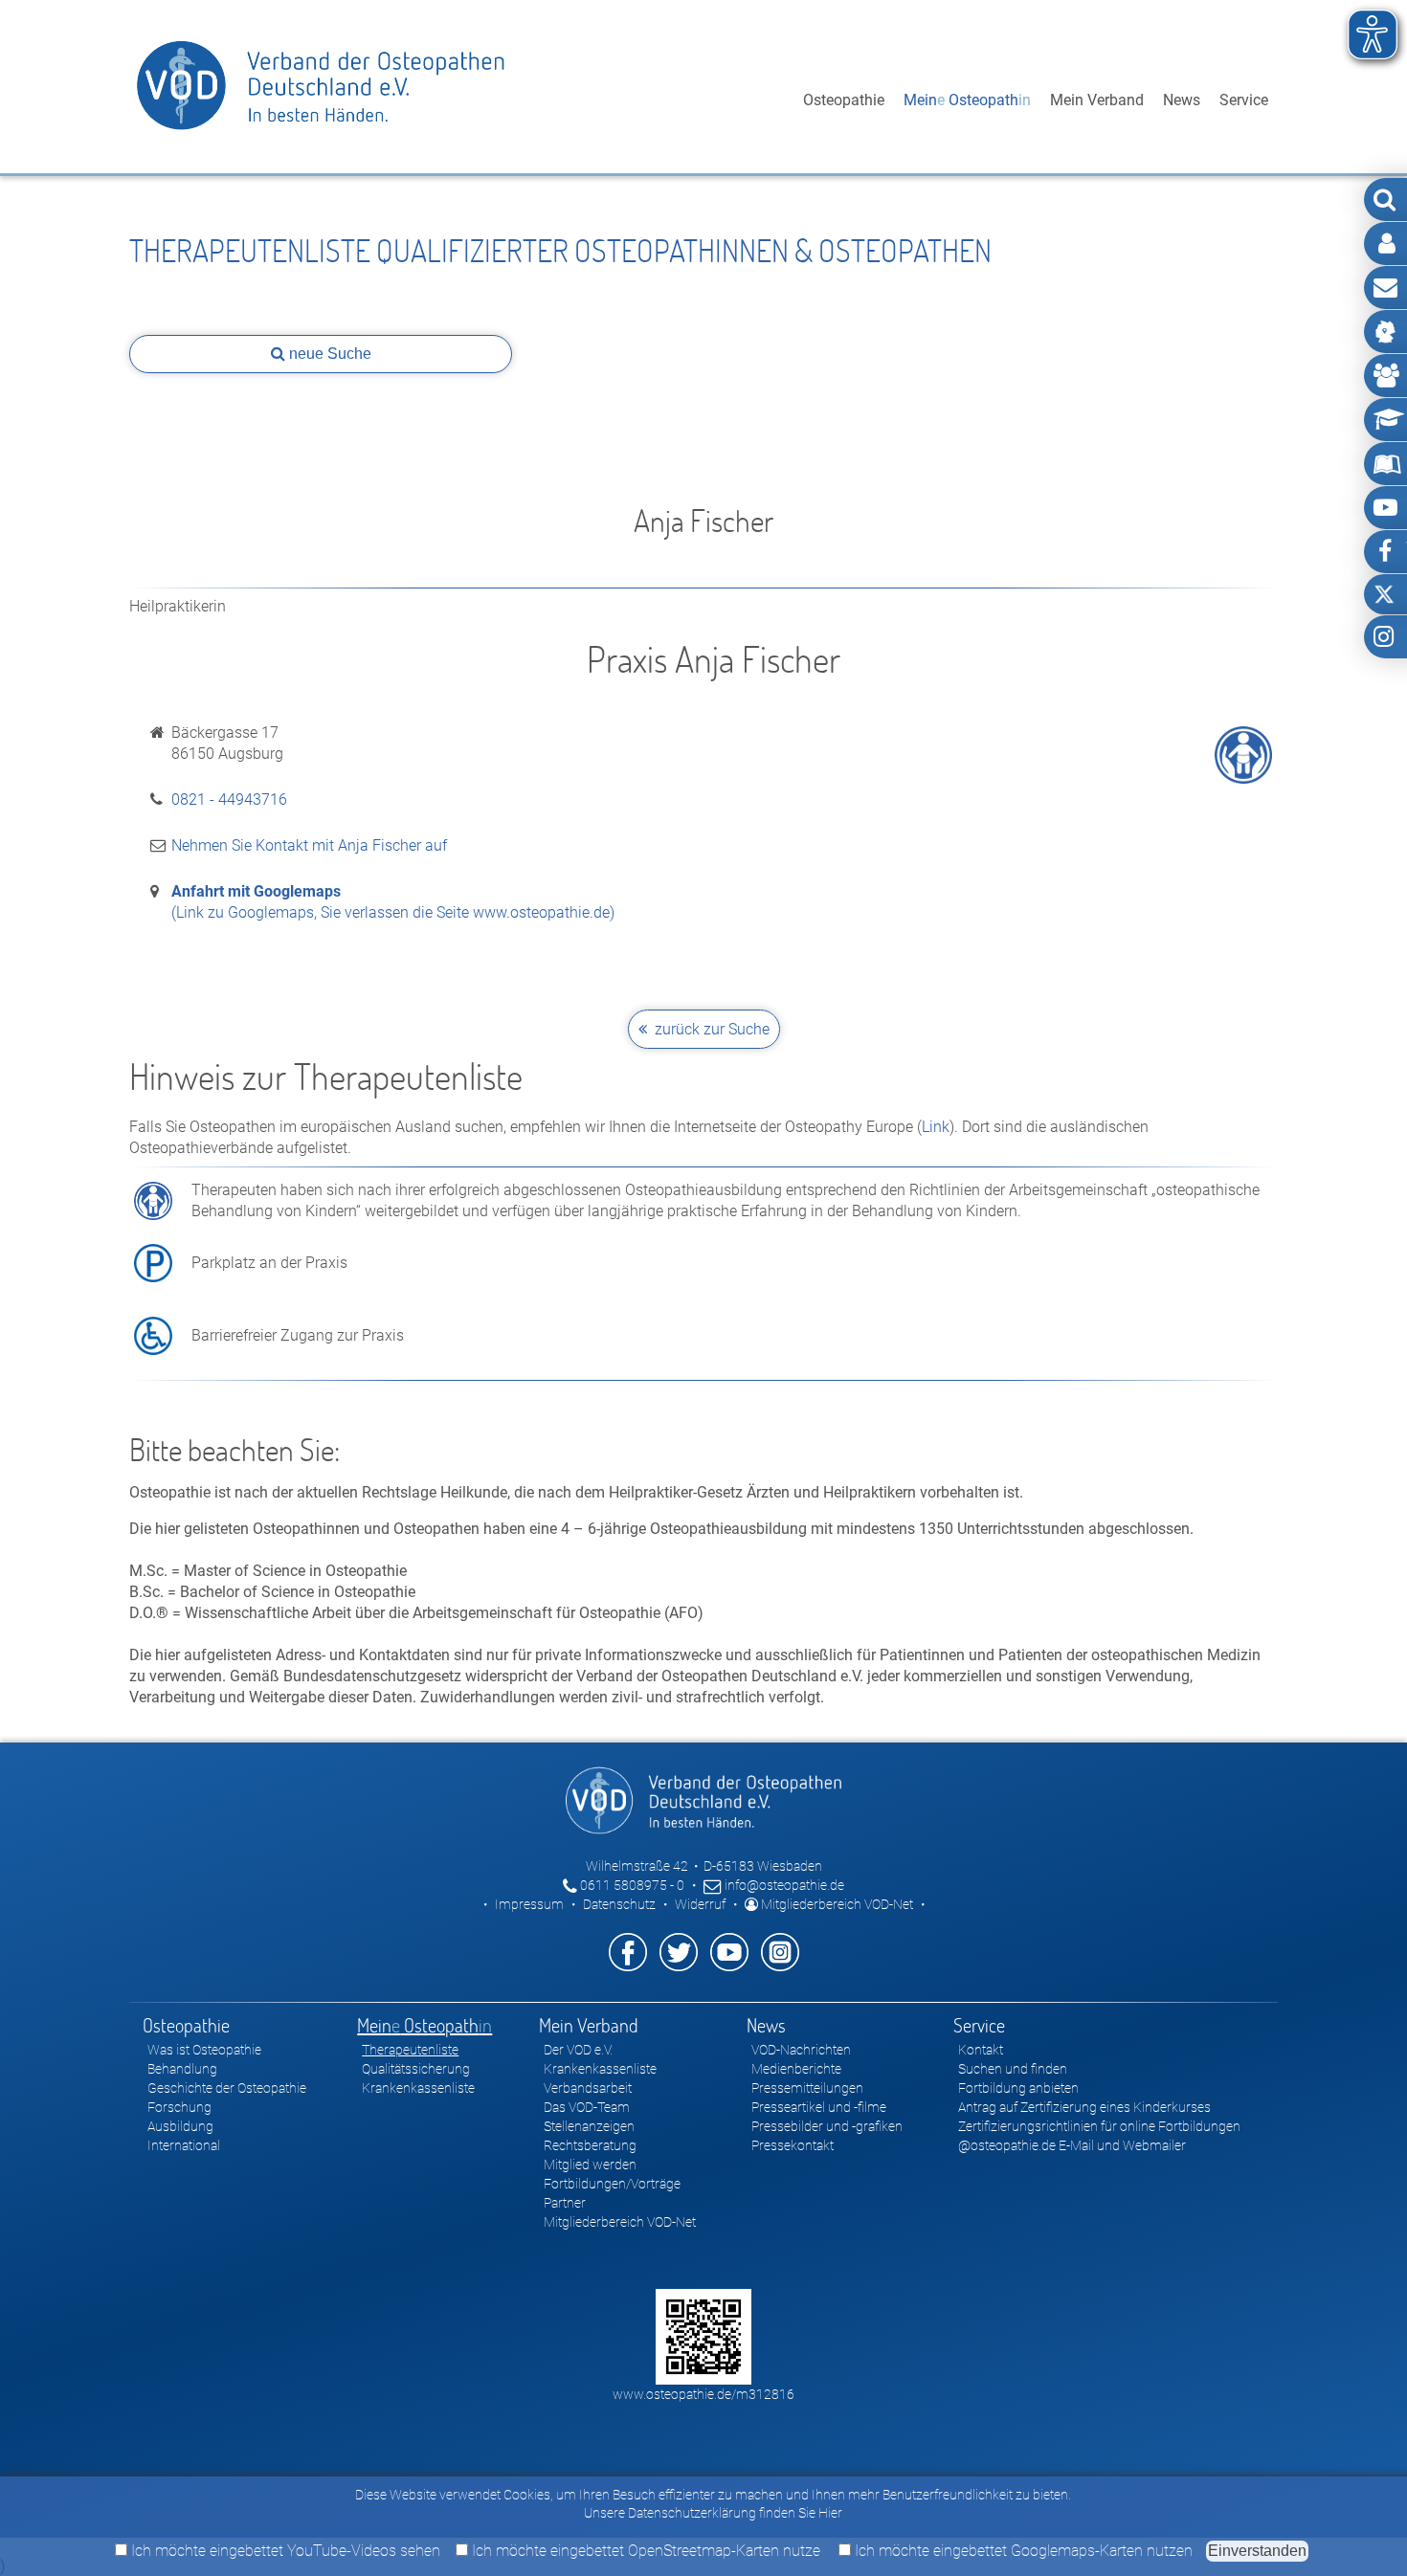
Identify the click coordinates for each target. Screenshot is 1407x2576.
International (184, 2145)
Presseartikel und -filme (819, 2107)
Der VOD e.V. (578, 2050)
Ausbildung (180, 2126)
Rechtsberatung (590, 2145)
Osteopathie (844, 100)
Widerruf (700, 1904)
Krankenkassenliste (418, 2088)
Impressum (529, 1904)
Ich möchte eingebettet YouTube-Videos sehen (284, 2551)
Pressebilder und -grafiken (827, 2126)
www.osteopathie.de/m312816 (703, 2394)
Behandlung (182, 2069)
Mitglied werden (590, 2165)
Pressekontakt (793, 2145)
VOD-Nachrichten (801, 2050)
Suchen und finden (1013, 2069)
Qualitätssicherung (416, 2069)
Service (1244, 100)
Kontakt (981, 2050)
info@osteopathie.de (783, 1885)
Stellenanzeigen (589, 2126)
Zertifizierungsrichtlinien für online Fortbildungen (1099, 2126)
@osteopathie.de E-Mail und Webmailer (1072, 2145)
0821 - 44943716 (229, 799)
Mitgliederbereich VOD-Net (836, 1904)
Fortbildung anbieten (1018, 2088)
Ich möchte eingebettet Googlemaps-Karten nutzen (1022, 2551)
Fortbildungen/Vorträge (612, 2184)
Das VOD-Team (587, 2107)
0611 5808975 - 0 (631, 1885)
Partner (565, 2203)
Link (936, 1127)
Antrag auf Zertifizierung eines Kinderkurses (1084, 2107)
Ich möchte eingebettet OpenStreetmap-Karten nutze (644, 2551)
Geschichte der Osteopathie (227, 2088)
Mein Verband (1097, 100)
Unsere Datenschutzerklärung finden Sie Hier (713, 2513)
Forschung (179, 2107)
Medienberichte (796, 2069)
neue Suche (328, 354)
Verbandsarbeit (588, 2088)
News (1182, 100)
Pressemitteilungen (807, 2088)
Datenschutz (619, 1904)
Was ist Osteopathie (204, 2050)
